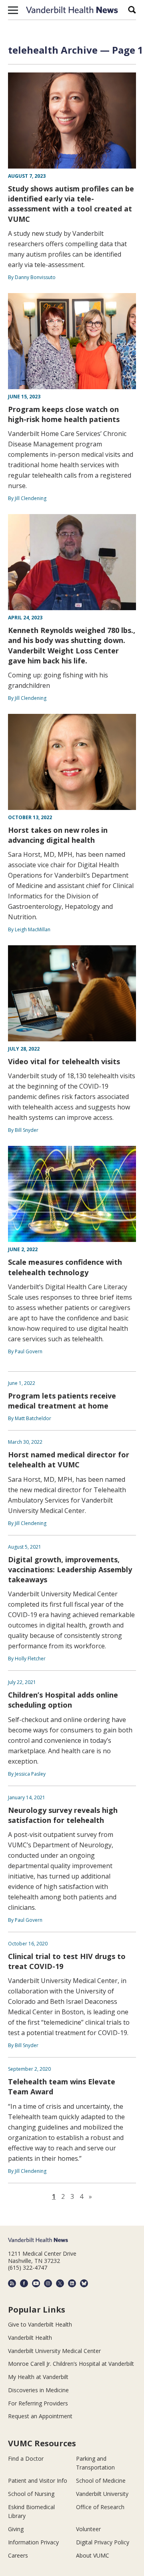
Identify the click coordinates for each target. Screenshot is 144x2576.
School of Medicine (101, 2481)
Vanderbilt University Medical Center (54, 2351)
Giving (16, 2529)
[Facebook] (24, 2283)
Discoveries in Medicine (38, 2390)
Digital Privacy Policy (103, 2542)
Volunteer (88, 2529)
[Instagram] (48, 2283)
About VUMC (93, 2555)
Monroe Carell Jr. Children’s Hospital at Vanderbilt (71, 2364)
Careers (18, 2555)
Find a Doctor (26, 2458)
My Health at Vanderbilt (38, 2377)
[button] (13, 10)
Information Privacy (33, 2542)
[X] (60, 2283)
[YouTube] (36, 2283)
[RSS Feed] (12, 2283)
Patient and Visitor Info (38, 2481)
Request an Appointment (40, 2416)
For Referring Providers (38, 2403)
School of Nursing (31, 2494)
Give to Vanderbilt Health (40, 2324)
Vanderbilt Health (30, 2338)
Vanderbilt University (102, 2494)
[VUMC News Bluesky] (84, 2283)
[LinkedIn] (72, 2283)
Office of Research (100, 2507)
